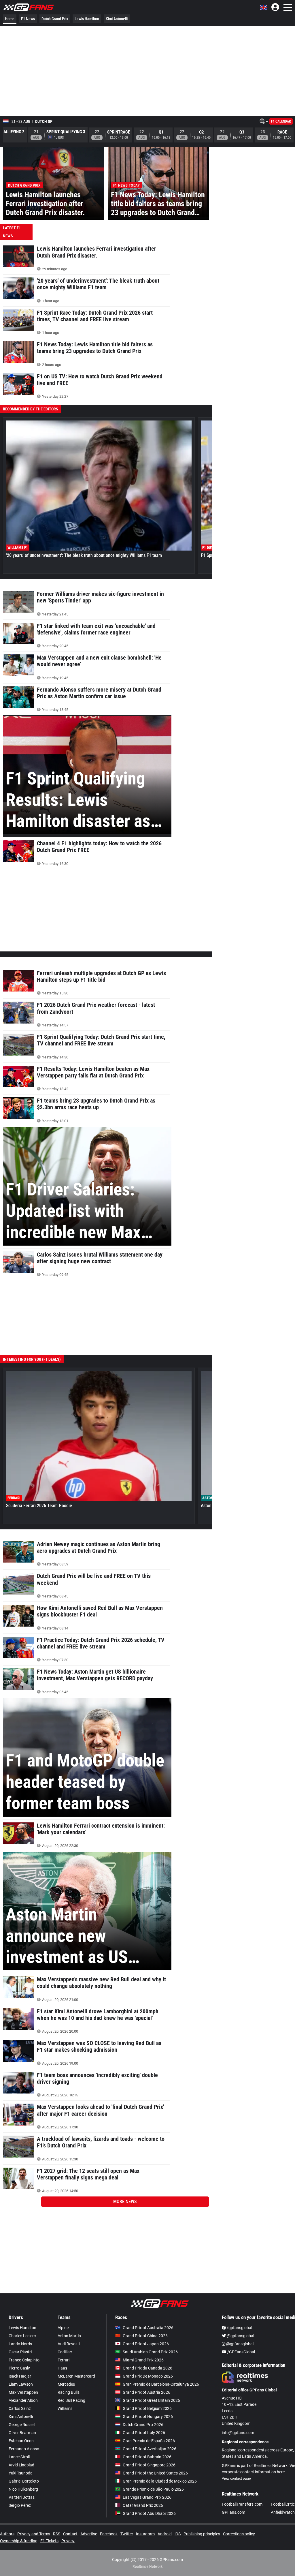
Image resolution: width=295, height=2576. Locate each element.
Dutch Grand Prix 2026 (143, 2425)
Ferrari (64, 2360)
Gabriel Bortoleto (24, 2481)
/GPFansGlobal (241, 2352)
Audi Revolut (69, 2344)
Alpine (63, 2328)
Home (10, 19)
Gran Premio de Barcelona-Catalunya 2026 (161, 2384)
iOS (178, 2534)
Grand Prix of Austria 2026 (146, 2392)
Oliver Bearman (22, 2433)
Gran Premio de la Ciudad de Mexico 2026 (160, 2481)
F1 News (28, 19)
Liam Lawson (21, 2384)
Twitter (127, 2534)
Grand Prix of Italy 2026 (144, 2433)
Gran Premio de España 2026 (149, 2441)
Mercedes (66, 2384)
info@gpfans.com (238, 2433)
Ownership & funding (19, 2541)
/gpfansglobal (239, 2328)
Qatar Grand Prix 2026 (143, 2505)
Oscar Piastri (20, 2352)
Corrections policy (239, 2534)
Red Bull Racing (71, 2400)
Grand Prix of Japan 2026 (146, 2344)
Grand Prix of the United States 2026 (155, 2473)
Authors (7, 2534)
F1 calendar (281, 121)
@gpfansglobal (240, 2336)
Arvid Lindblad (21, 2465)
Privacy (68, 2541)
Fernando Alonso (24, 2449)
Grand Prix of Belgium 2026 (147, 2408)
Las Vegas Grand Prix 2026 (147, 2497)
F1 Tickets (49, 2541)
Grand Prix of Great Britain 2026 (151, 2400)
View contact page (236, 2479)
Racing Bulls (69, 2392)
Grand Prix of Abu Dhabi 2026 (149, 2513)
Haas (62, 2368)
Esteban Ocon (21, 2441)
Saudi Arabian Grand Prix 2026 (150, 2352)
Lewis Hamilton (87, 19)
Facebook (109, 2534)
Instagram (145, 2534)
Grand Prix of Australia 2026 (148, 2328)
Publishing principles (202, 2534)
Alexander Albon (23, 2400)
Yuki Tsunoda (21, 2473)
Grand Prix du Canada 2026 (147, 2368)
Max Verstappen (23, 2392)
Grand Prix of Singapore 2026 (149, 2465)
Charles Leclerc (22, 2336)
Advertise (89, 2534)
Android (165, 2534)
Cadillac (65, 2352)
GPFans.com (233, 2512)
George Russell (22, 2425)
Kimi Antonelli (117, 19)
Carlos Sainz (20, 2408)
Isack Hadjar (20, 2376)
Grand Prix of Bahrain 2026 (147, 2457)
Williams (65, 2408)
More (125, 2202)
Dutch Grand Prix (55, 19)
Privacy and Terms (34, 2534)
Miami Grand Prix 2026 (143, 2360)
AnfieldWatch (283, 2512)
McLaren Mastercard (76, 2376)
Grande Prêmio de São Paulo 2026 (153, 2489)
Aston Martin (69, 2336)
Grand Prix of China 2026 (145, 2336)
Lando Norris (20, 2344)
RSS (57, 2534)
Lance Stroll (19, 2457)
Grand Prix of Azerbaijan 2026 (150, 2449)
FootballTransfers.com (242, 2504)
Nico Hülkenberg (23, 2489)
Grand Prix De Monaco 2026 (148, 2376)
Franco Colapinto (24, 2360)
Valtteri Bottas (22, 2497)
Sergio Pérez (20, 2505)
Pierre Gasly (19, 2368)
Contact (70, 2534)
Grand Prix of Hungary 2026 (148, 2417)
